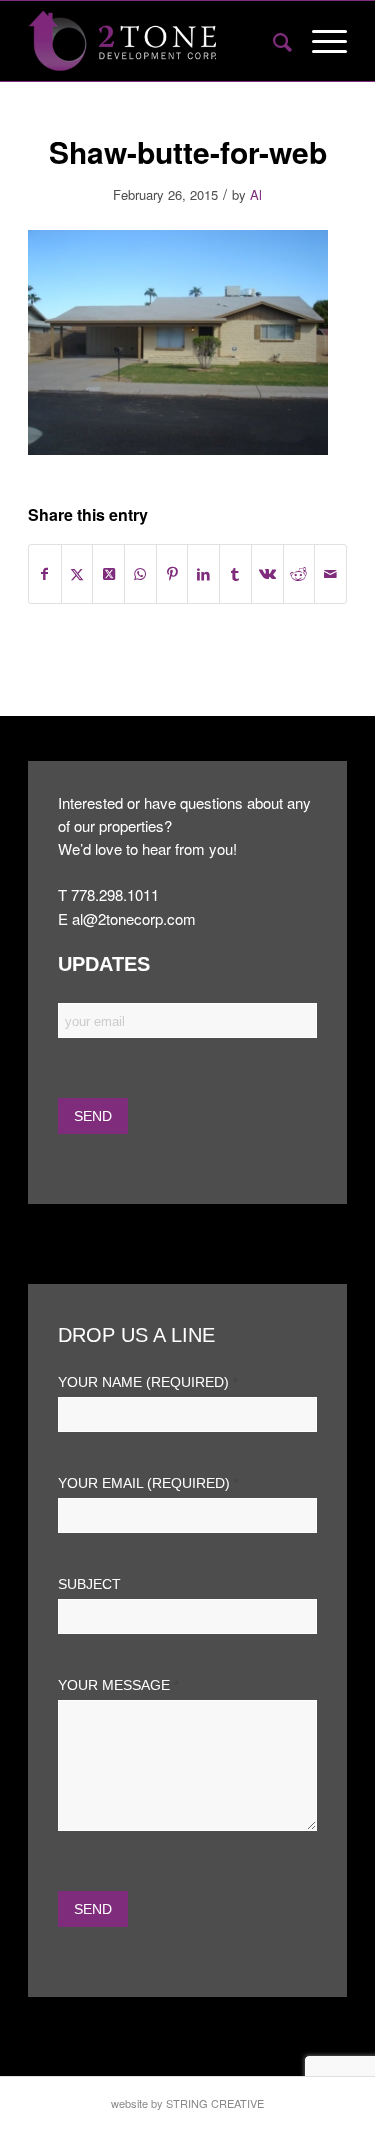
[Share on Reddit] (299, 574)
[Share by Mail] (330, 574)
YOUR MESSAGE (118, 1685)
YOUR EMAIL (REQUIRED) (148, 1483)
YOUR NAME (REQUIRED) (148, 1382)
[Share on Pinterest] (172, 574)
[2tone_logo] (155, 41)
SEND (93, 1909)
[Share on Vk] (267, 574)
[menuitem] (272, 41)
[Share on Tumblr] (235, 574)
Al (256, 194)
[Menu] (319, 41)
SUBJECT (89, 1584)
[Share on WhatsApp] (140, 574)
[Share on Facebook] (45, 574)
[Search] (272, 41)
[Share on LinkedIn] (203, 574)
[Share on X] (77, 574)
